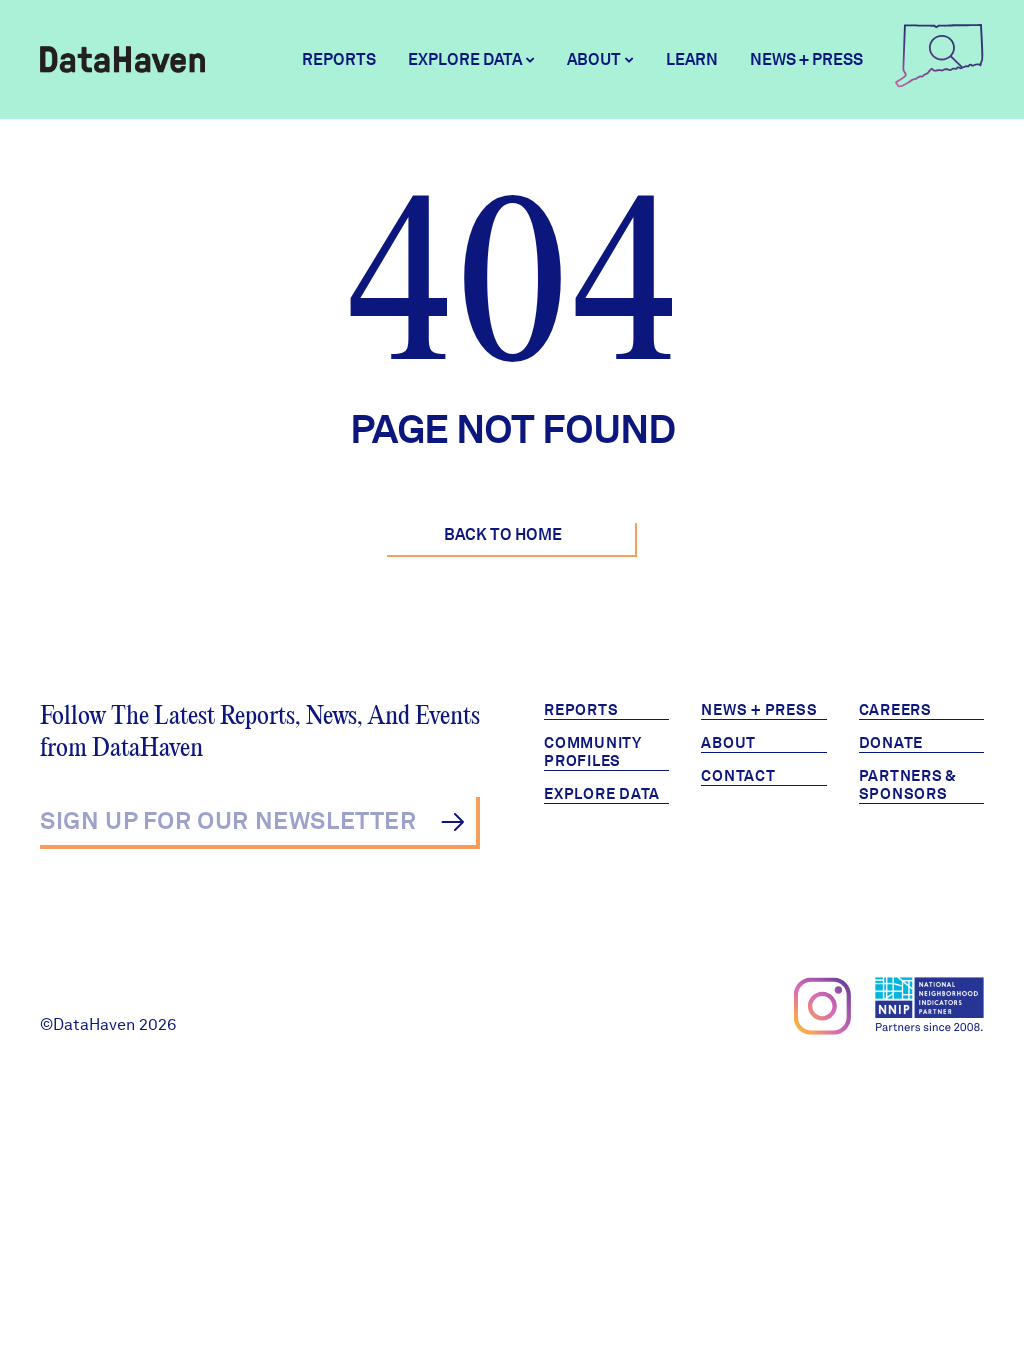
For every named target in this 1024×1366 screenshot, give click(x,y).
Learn (692, 59)
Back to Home (503, 534)
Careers (895, 710)
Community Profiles (593, 752)
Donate (891, 743)
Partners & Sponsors (908, 785)
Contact (738, 776)
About (728, 743)
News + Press (806, 59)
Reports (339, 59)
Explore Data (602, 794)
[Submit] (452, 822)
